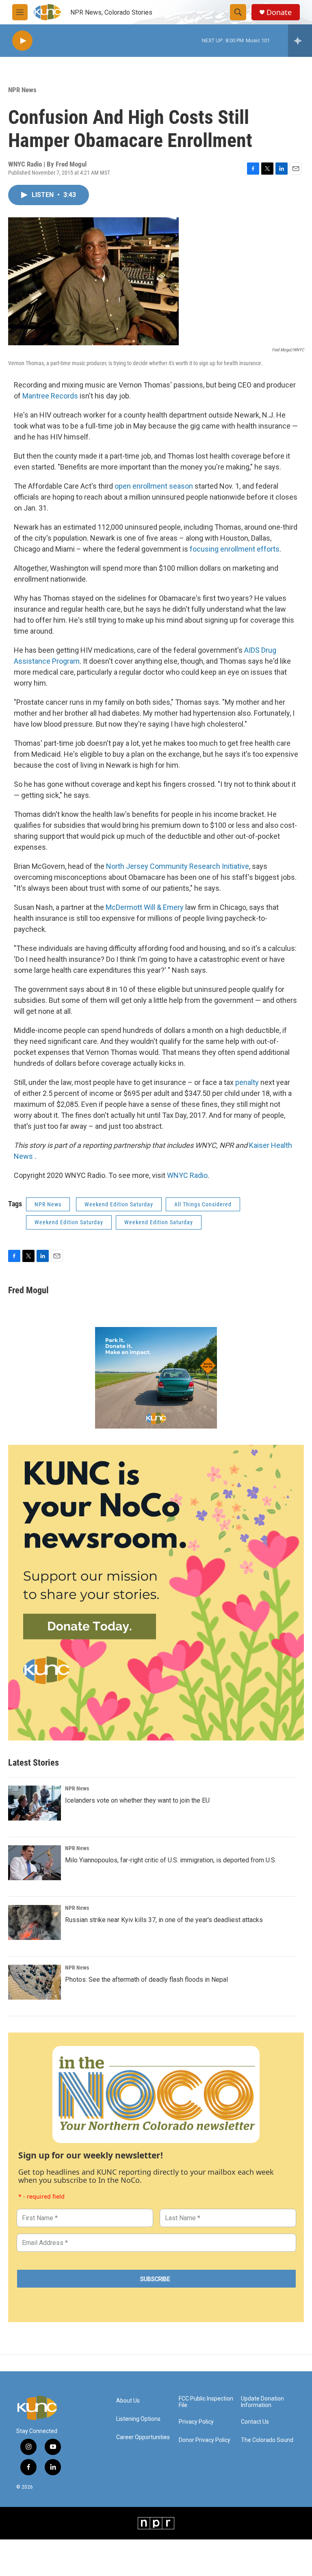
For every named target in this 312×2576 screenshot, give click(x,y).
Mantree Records (50, 396)
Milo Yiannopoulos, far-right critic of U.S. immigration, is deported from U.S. (171, 1860)
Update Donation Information (262, 2402)
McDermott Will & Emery (145, 907)
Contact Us (255, 2422)
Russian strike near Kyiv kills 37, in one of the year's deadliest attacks (164, 1920)
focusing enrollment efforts (235, 549)
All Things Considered (203, 1204)
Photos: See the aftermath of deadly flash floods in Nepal (146, 1980)
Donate (279, 12)
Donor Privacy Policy (205, 2440)
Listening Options (138, 2419)
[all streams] (300, 41)
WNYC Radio (187, 1175)
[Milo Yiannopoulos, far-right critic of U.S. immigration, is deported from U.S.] (35, 1863)
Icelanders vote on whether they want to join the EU (137, 1800)
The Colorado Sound (267, 2440)
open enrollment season (154, 486)
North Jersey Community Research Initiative (178, 866)
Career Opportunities (143, 2437)
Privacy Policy (196, 2422)
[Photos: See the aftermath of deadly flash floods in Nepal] (35, 1982)
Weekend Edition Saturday (119, 1204)
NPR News (22, 90)
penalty (247, 1082)
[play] (22, 41)
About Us (128, 2401)
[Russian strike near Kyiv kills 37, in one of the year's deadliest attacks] (35, 1922)
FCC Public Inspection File (206, 2402)
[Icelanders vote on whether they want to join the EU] (35, 1803)
